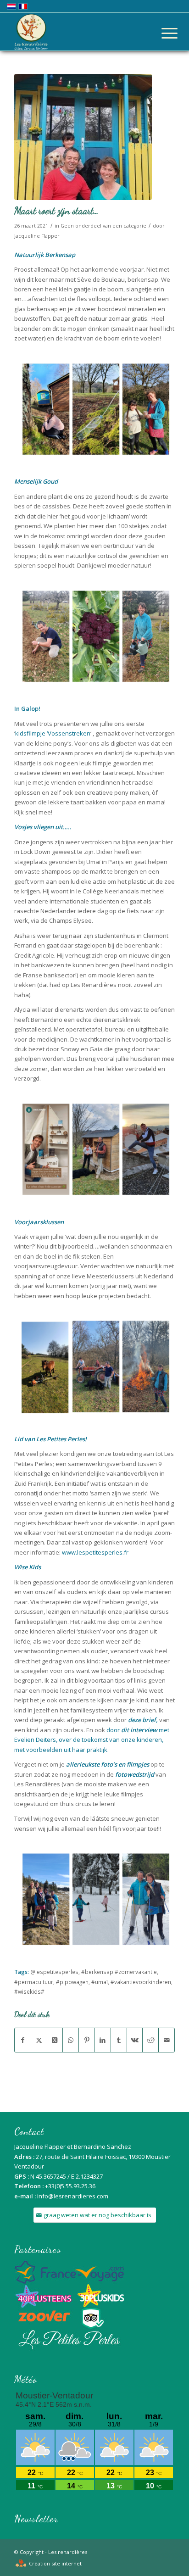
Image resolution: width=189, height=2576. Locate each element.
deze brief (142, 1720)
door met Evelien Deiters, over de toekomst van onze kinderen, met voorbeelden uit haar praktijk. (92, 1740)
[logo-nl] (78, 32)
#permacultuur (34, 1982)
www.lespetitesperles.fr (95, 1552)
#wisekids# (29, 1991)
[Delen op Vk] (135, 2040)
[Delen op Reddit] (150, 2040)
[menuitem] (162, 33)
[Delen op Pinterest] (87, 2040)
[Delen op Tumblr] (119, 2040)
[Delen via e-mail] (167, 2040)
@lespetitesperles (54, 1972)
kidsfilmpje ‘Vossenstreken (53, 733)
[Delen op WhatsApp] (71, 2040)
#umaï (100, 1982)
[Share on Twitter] (55, 2040)
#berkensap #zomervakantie (119, 1972)
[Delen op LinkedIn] (103, 2040)
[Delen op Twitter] (39, 2040)
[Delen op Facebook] (23, 2040)
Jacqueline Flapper (37, 236)
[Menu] (162, 33)
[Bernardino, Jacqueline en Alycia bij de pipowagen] (83, 137)
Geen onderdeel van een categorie (103, 226)
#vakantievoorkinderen (141, 1982)
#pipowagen (72, 1982)
